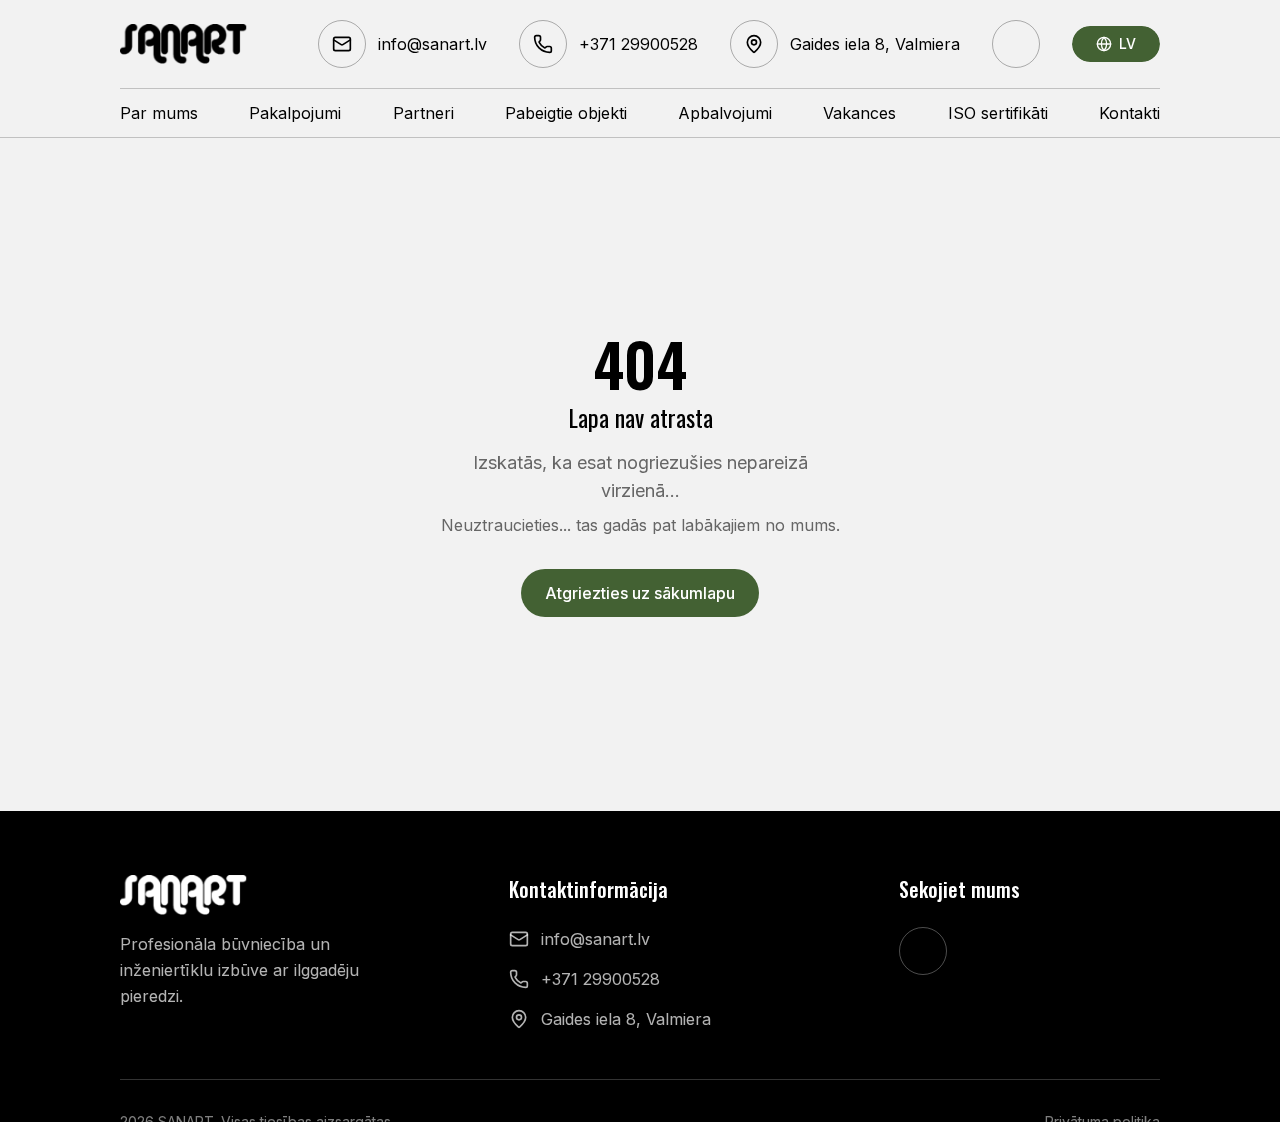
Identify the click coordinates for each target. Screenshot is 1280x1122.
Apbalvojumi (725, 113)
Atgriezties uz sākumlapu (640, 593)
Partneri (423, 113)
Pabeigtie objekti (566, 113)
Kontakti (1129, 113)
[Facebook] (1016, 44)
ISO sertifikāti (998, 113)
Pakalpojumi (295, 113)
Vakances (859, 113)
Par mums (159, 113)
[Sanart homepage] (184, 44)
